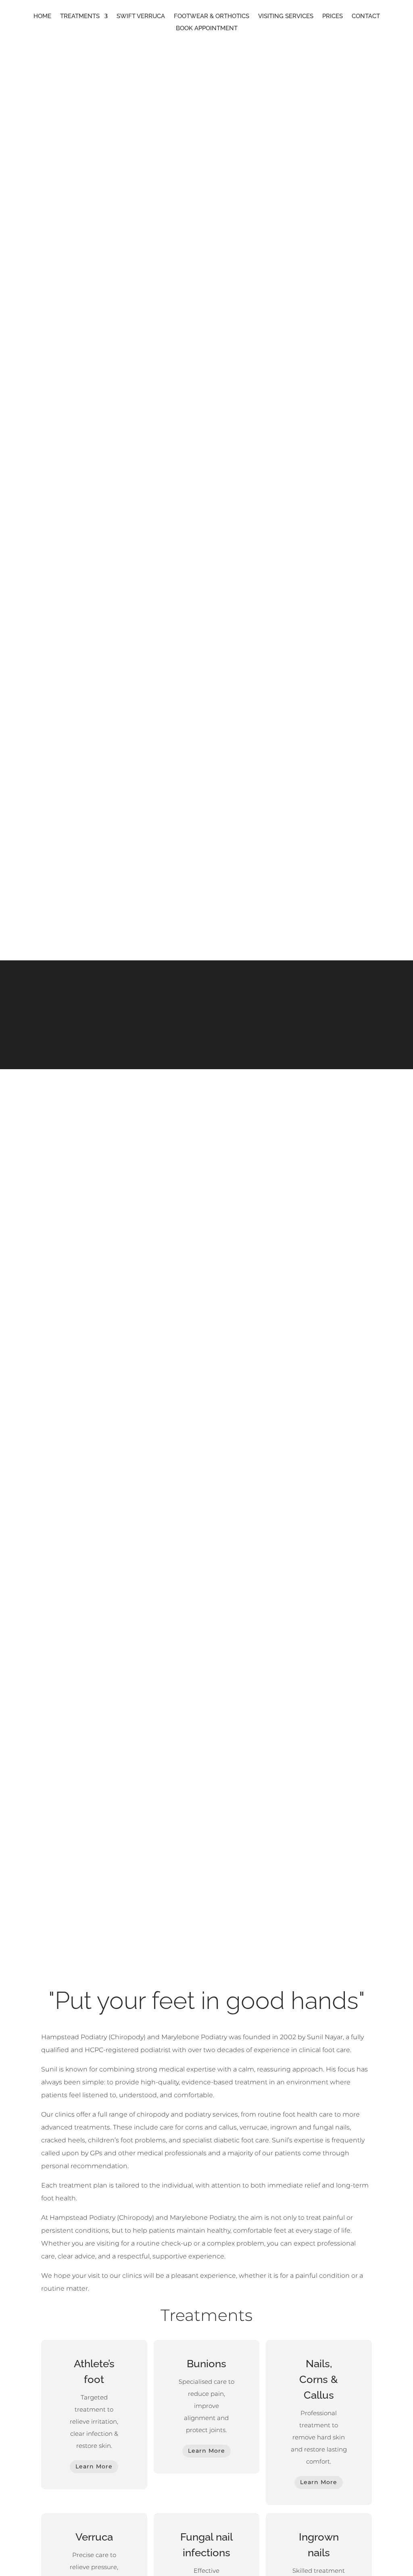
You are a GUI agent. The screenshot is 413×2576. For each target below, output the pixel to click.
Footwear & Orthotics (212, 17)
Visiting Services (286, 17)
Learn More (94, 2466)
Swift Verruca (141, 17)
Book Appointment (207, 29)
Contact (366, 17)
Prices (333, 17)
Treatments (80, 17)
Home (42, 17)
